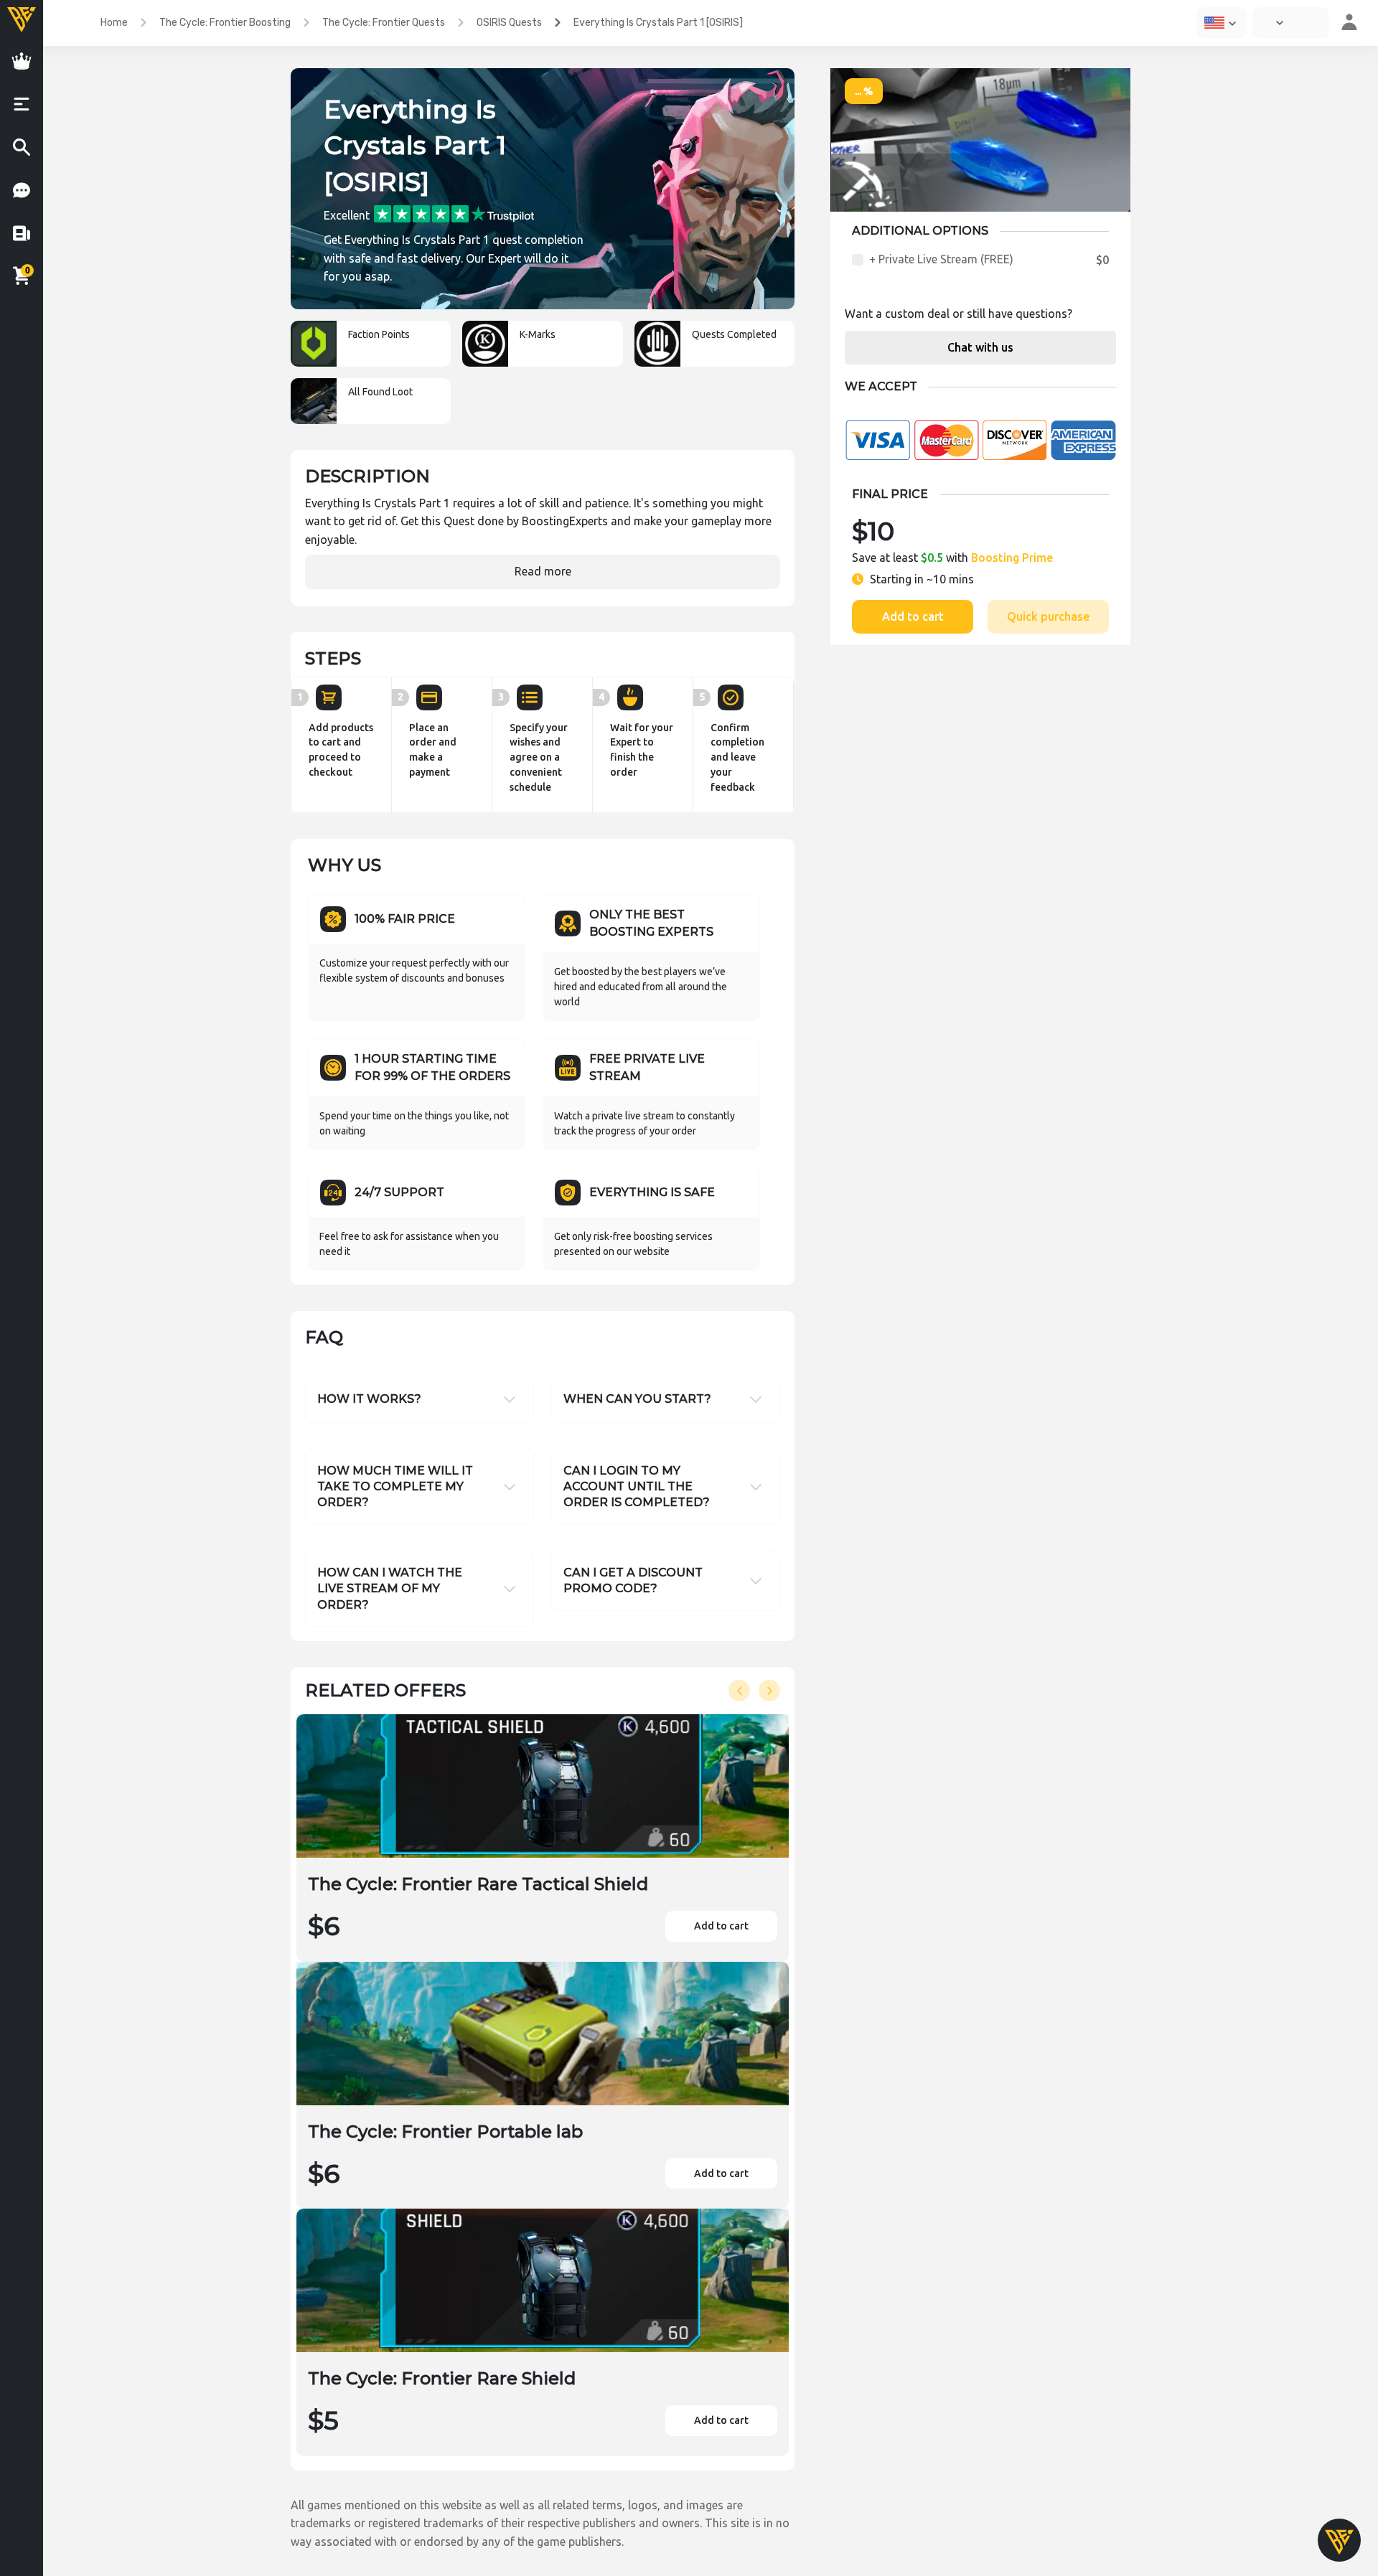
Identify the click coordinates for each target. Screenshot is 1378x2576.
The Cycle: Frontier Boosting (225, 23)
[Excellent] (454, 213)
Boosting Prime (1012, 558)
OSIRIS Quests (509, 23)
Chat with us (980, 347)
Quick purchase (1048, 616)
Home (114, 23)
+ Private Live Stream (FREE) (941, 259)
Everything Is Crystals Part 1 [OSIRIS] (658, 23)
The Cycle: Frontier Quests (384, 23)
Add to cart (913, 616)
